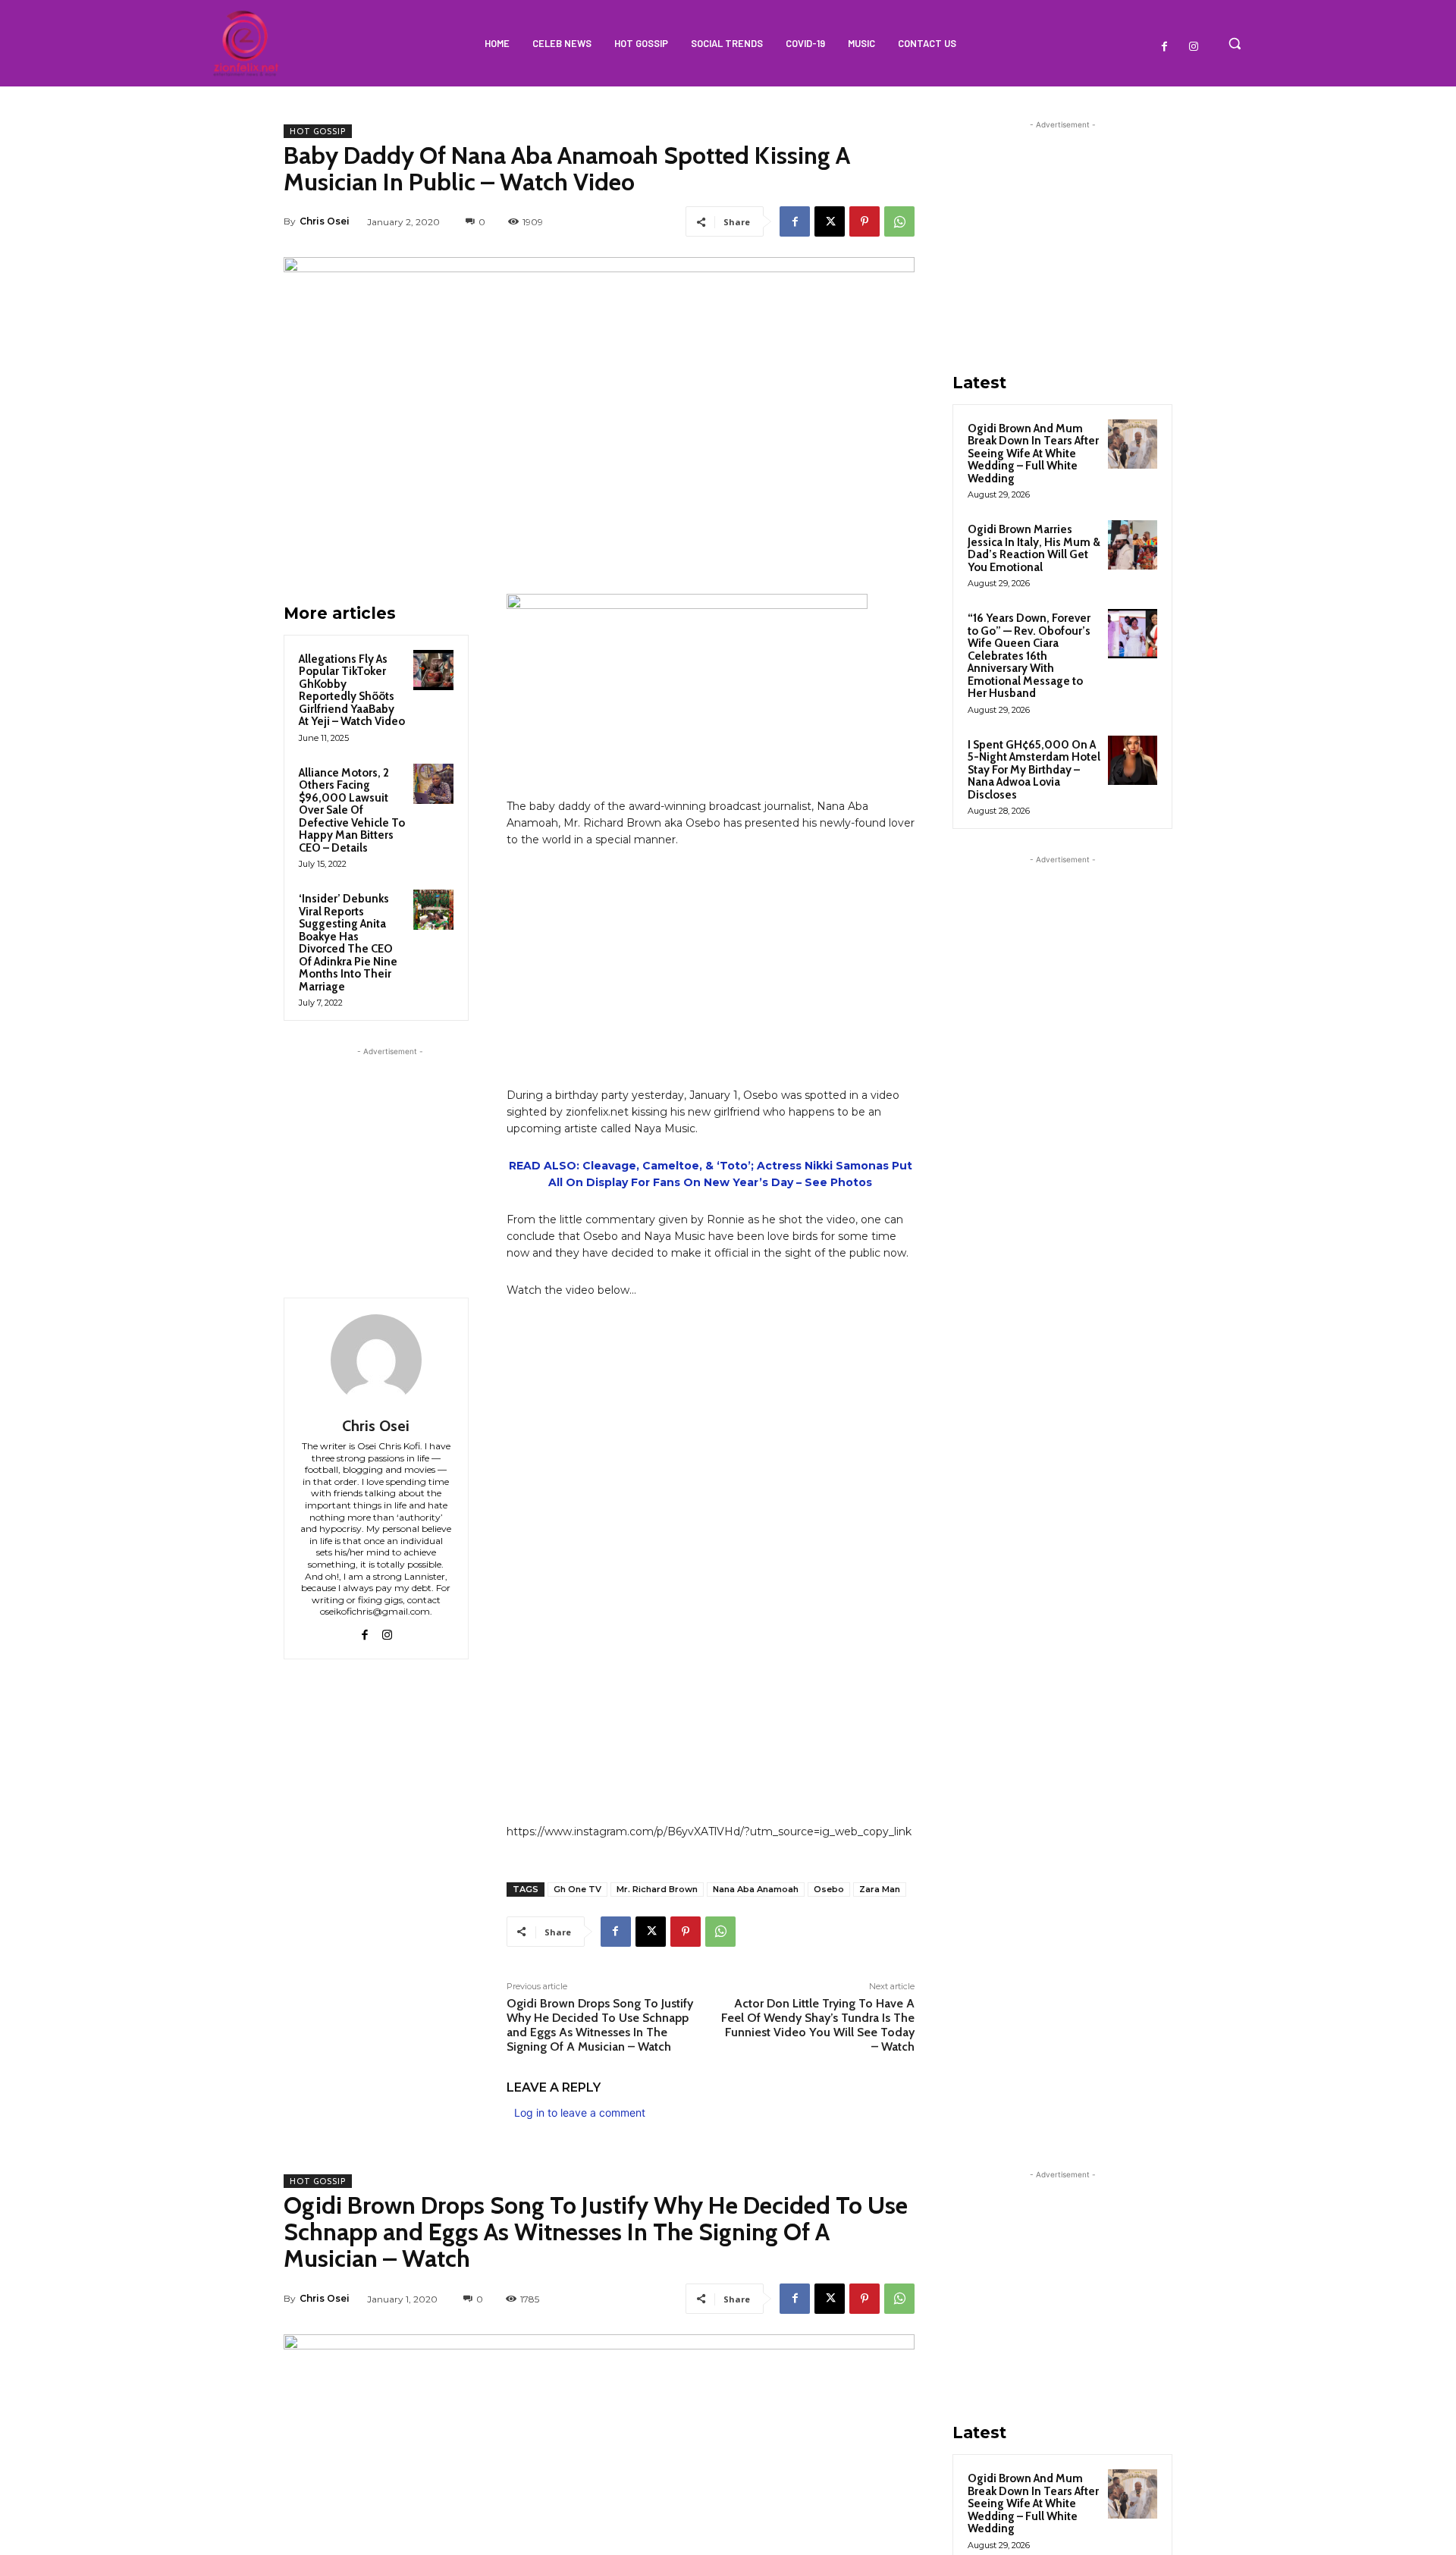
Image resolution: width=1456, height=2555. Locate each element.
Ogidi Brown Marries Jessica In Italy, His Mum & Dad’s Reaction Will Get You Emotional (1034, 548)
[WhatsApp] (899, 221)
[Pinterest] (864, 221)
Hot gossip (318, 131)
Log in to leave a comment (580, 2112)
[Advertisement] (390, 1154)
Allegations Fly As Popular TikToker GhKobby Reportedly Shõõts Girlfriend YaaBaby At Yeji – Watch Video (352, 691)
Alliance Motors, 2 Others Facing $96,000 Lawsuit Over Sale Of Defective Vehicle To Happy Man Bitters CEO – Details (352, 810)
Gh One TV (577, 1889)
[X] (830, 221)
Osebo (829, 1889)
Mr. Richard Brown (657, 1889)
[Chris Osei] (376, 1360)
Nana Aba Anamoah (756, 1889)
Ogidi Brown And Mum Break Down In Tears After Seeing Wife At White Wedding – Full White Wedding (1033, 454)
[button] (1235, 43)
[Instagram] (1194, 47)
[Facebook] (1165, 47)
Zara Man (880, 1889)
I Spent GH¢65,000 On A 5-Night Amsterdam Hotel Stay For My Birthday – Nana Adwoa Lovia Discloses (1034, 770)
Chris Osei (325, 221)
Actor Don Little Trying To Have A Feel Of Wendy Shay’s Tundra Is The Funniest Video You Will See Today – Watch (818, 2025)
